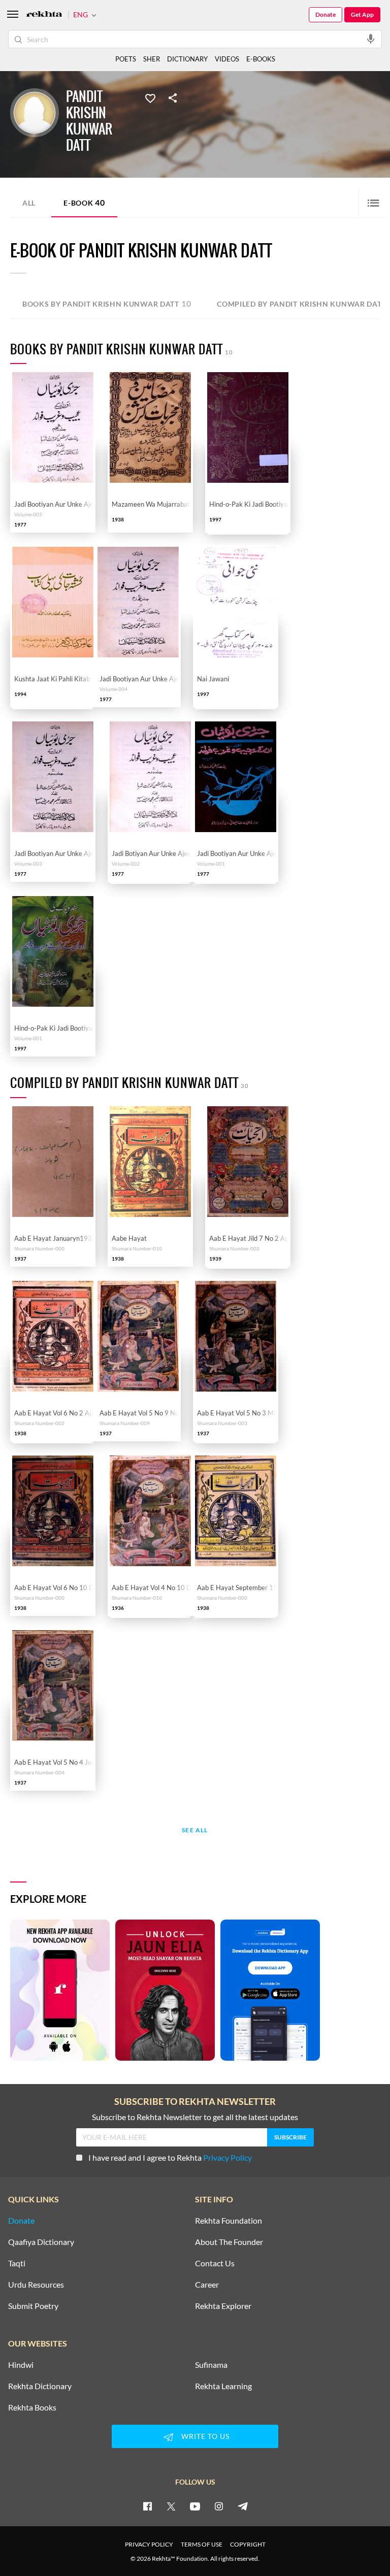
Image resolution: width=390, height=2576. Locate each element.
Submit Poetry (33, 2306)
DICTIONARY (187, 59)
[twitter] (171, 2506)
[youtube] (195, 2506)
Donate (326, 14)
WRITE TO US (205, 2436)
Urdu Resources (36, 2285)
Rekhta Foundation (229, 2221)
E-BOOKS (261, 59)
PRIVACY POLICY (149, 2544)
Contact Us (215, 2263)
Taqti (17, 2263)
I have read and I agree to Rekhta (170, 2157)
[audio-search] (371, 39)
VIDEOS (227, 59)
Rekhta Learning (223, 2386)
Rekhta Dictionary (40, 2386)
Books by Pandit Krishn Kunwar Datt (107, 303)
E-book (84, 202)
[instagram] (219, 2506)
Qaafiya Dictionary (41, 2242)
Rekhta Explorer (223, 2306)
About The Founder (229, 2242)
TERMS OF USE (202, 2544)
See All (195, 1830)
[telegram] (243, 2506)
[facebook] (147, 2506)
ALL (29, 203)
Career (207, 2285)
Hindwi (21, 2365)
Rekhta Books (32, 2407)
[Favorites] (150, 97)
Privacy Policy (227, 2157)
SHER (152, 59)
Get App (362, 14)
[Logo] (44, 15)
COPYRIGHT (248, 2544)
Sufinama (211, 2365)
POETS (126, 59)
